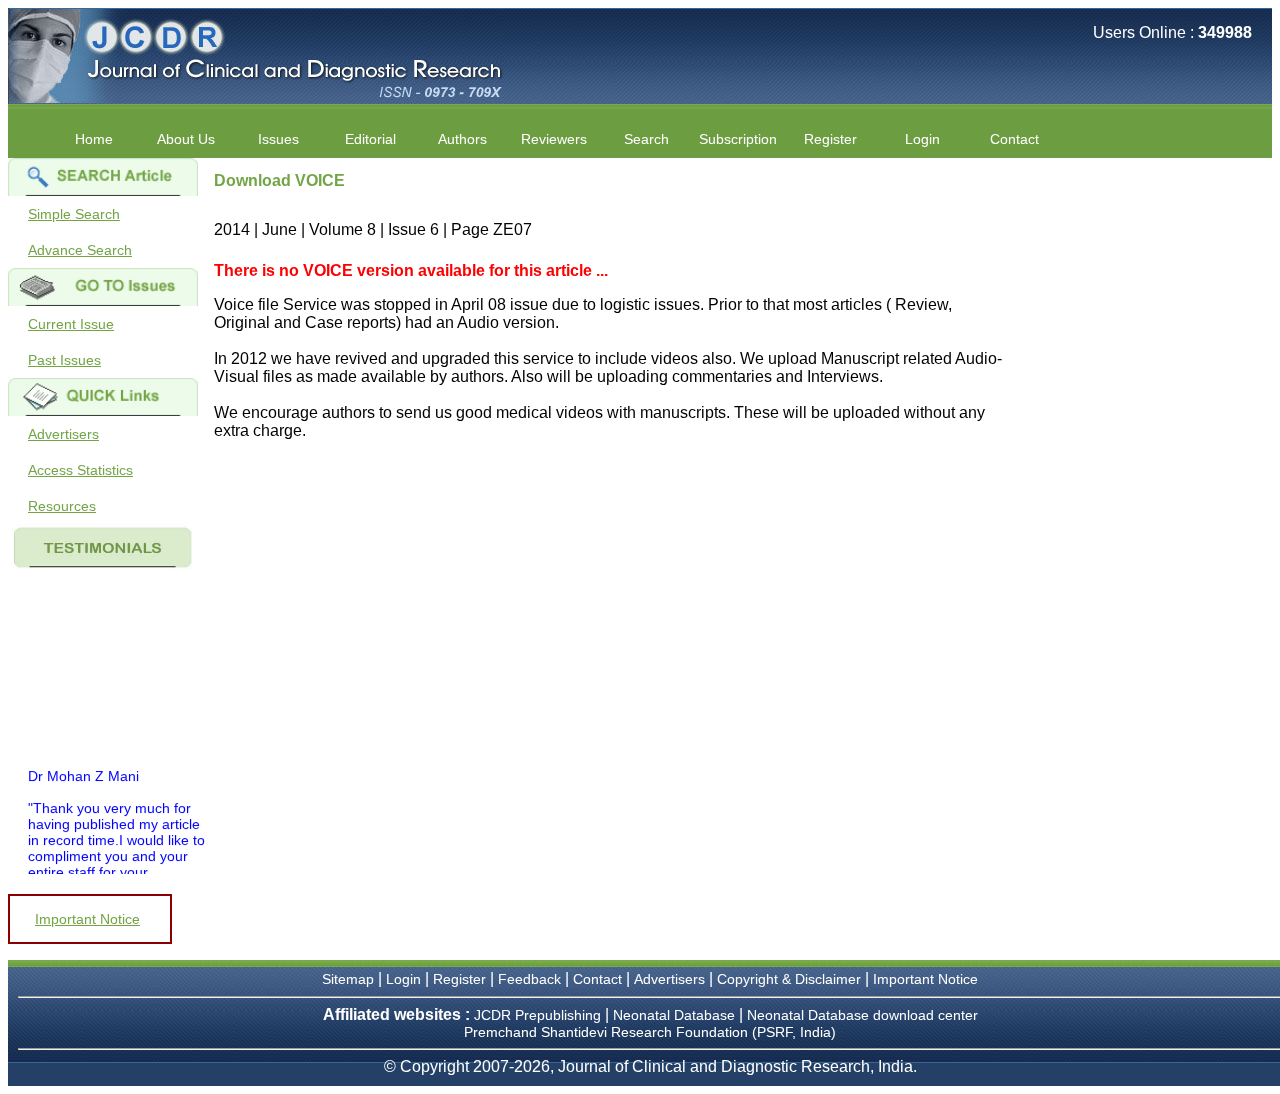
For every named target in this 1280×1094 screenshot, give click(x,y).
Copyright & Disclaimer (789, 979)
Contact (1014, 139)
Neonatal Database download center (862, 1015)
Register (459, 979)
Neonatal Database (676, 1015)
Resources (62, 506)
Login (922, 139)
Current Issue (71, 324)
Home (94, 139)
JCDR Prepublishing (537, 1015)
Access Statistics (80, 470)
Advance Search (80, 250)
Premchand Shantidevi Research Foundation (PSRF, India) (650, 1032)
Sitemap (348, 979)
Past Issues (64, 360)
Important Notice (87, 919)
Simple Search (74, 214)
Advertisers (63, 434)
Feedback (529, 979)
